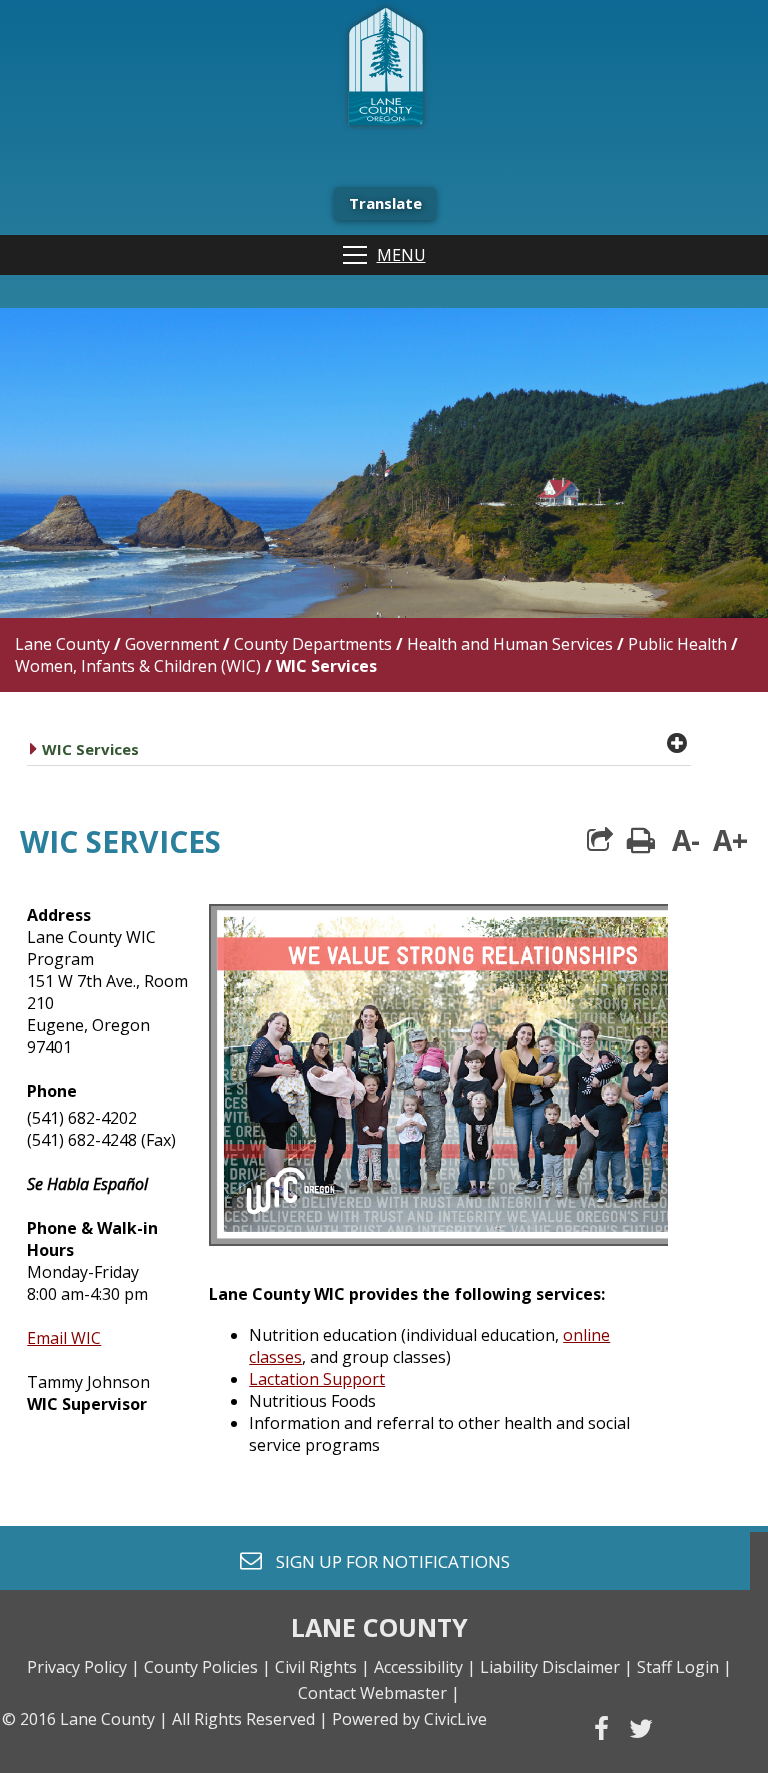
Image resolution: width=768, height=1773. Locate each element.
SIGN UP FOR (385, 1560)
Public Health (677, 644)
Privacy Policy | (83, 1667)
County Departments (313, 644)
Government (172, 644)
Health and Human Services (510, 644)
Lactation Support (317, 1379)
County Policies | (207, 1667)
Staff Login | (684, 1667)
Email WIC (64, 1338)
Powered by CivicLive (409, 1719)
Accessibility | (425, 1667)
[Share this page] (600, 840)
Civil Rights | (322, 1667)
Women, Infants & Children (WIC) (138, 666)
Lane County (62, 644)
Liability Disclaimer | (556, 1667)
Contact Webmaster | (379, 1693)
